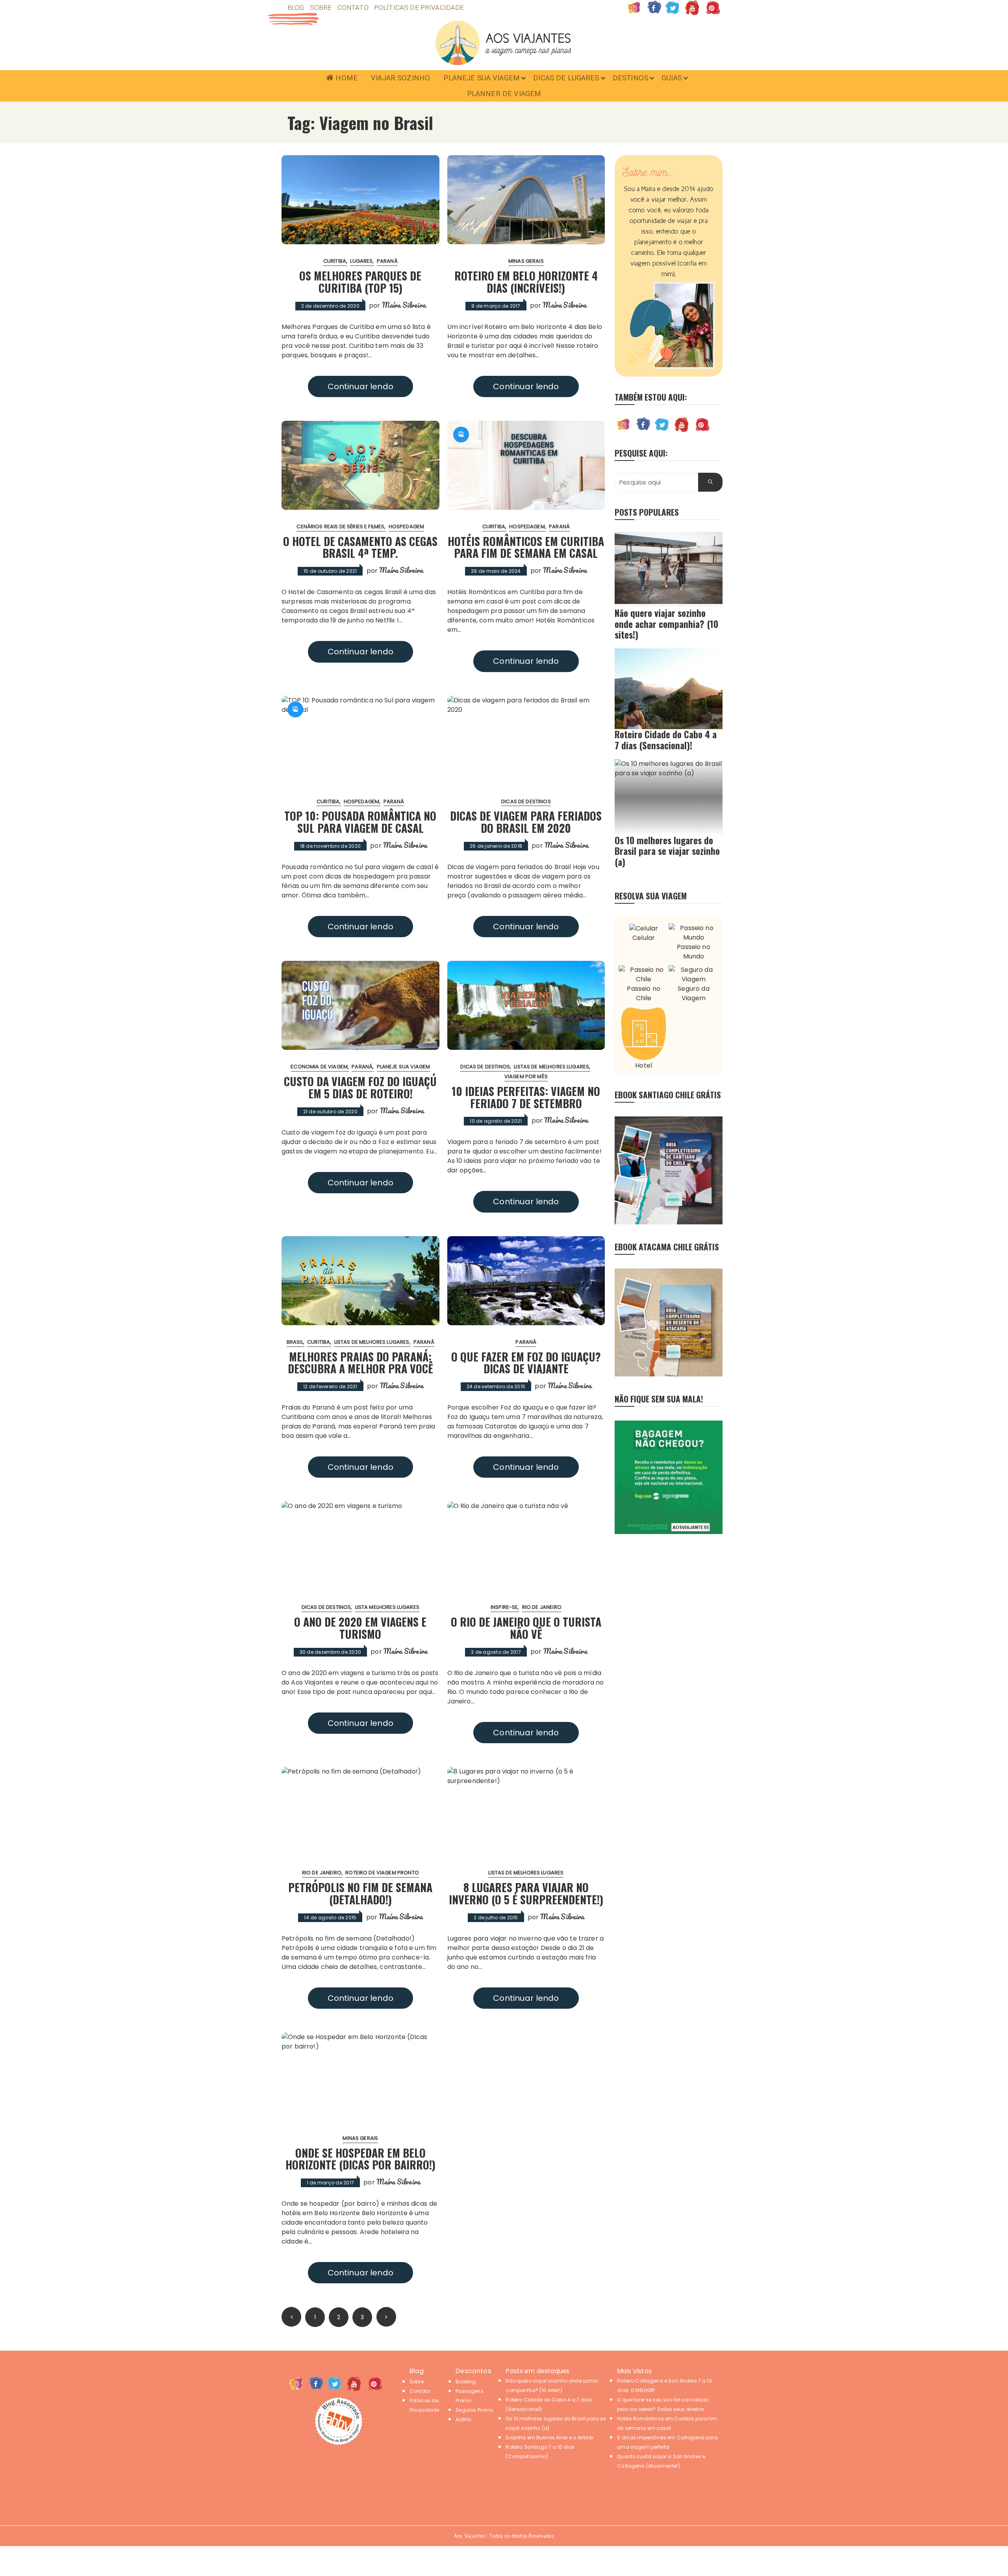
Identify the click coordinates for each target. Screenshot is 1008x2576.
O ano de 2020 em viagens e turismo (360, 1628)
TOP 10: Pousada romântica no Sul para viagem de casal (360, 822)
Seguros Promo (474, 2410)
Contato (353, 7)
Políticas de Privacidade (419, 7)
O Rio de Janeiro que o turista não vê (526, 1628)
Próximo (386, 2317)
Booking (466, 2382)
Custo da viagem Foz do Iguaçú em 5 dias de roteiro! (360, 1087)
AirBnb (463, 2419)
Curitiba (335, 261)
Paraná (387, 261)
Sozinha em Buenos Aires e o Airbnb (549, 2438)
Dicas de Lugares (566, 78)
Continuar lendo (360, 386)
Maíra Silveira (404, 305)
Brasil (295, 1342)
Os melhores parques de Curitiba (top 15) (360, 282)
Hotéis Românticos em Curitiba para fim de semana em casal (526, 547)
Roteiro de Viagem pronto (382, 1873)
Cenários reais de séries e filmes (340, 527)
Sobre (321, 7)
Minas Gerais (526, 261)
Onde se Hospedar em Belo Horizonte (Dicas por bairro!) (360, 2159)
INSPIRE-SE (504, 1607)
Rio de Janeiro (542, 1607)
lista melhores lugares (387, 1607)
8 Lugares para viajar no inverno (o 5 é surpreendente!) (526, 1893)
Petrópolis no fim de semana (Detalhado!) (360, 1893)
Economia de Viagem (319, 1067)
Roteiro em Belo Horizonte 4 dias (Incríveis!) (526, 282)
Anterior (291, 2317)
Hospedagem (407, 527)
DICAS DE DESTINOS (526, 801)
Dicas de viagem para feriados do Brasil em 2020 (526, 822)
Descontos (473, 2371)
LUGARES (361, 261)
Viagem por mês (526, 1076)
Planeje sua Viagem (482, 78)
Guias (672, 78)
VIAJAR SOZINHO (400, 78)
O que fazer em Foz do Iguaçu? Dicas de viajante (526, 1363)
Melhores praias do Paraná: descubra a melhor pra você (360, 1363)
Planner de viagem (504, 94)
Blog (296, 7)
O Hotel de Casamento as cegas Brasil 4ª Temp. (360, 547)
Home (346, 78)
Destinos (630, 78)
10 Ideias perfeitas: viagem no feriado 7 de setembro (526, 1097)
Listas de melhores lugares (551, 1067)
